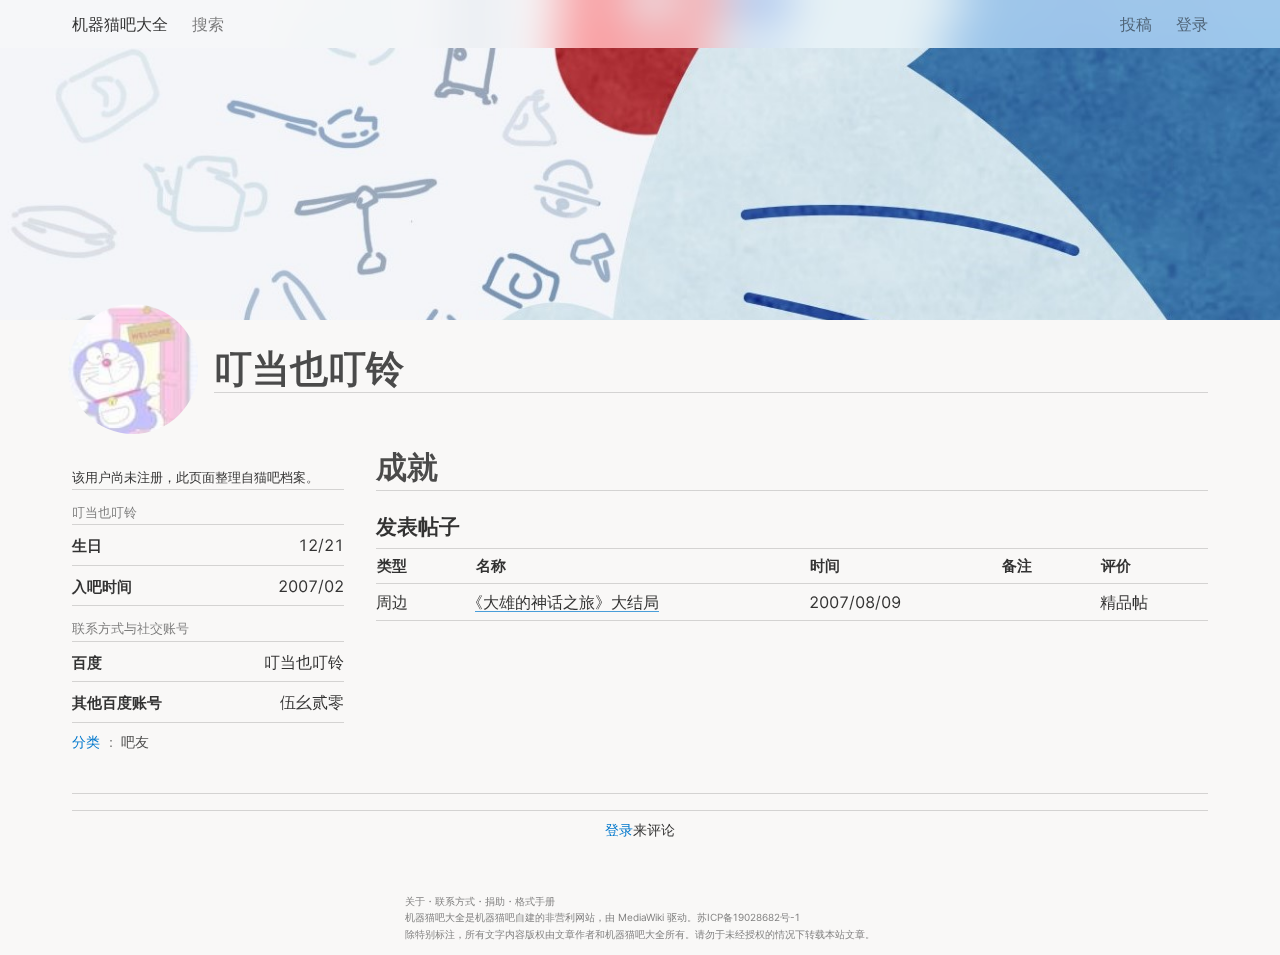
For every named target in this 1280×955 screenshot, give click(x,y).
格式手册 (535, 901)
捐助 (495, 901)
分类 (86, 742)
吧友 (135, 742)
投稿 (1136, 24)
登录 (1192, 24)
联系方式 (455, 901)
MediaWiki (641, 917)
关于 (415, 901)
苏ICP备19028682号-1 (748, 917)
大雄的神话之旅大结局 (567, 602)
